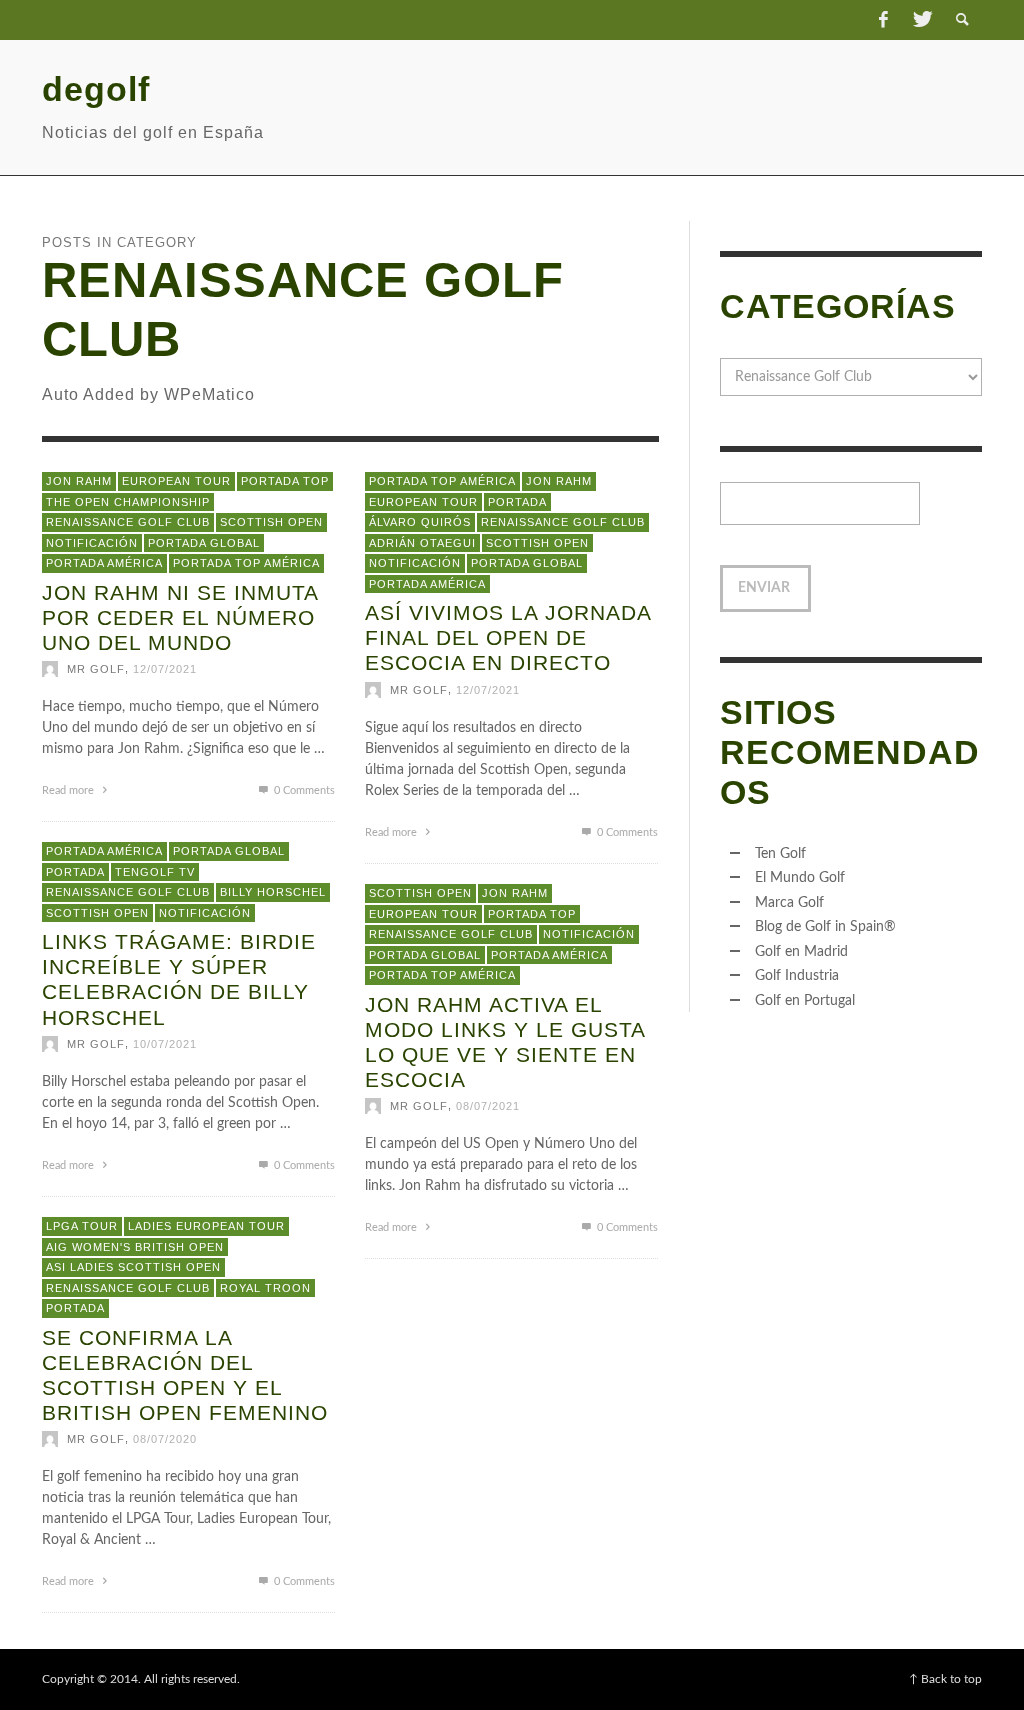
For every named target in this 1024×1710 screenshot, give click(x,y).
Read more (69, 791)
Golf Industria (797, 976)
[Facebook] (883, 20)
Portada (517, 502)
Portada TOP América (246, 563)
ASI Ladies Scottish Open (133, 1267)
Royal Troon (265, 1288)
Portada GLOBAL (204, 543)
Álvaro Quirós (420, 522)
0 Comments (303, 791)
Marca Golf (789, 903)
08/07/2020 (165, 1440)
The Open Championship (128, 502)
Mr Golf (96, 670)
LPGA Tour (82, 1226)
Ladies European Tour (206, 1226)
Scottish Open (271, 522)
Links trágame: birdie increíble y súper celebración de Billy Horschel (179, 979)
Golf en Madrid (801, 952)
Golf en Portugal (805, 1001)
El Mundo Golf (800, 878)
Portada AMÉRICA (104, 563)
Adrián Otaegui (422, 543)
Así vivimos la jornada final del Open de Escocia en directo (508, 637)
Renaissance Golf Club (128, 522)
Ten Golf (780, 854)
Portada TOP (285, 481)
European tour (176, 481)
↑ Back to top (945, 1679)
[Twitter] (921, 20)
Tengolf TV (155, 872)
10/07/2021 (165, 1044)
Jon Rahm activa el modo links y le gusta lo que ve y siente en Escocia (505, 1042)
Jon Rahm (79, 481)
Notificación (92, 543)
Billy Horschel (273, 892)
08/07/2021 (488, 1107)
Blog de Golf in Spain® (825, 927)
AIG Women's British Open (135, 1247)
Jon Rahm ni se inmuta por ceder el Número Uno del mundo (180, 617)
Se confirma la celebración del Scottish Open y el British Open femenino (185, 1375)
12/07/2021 (165, 670)
